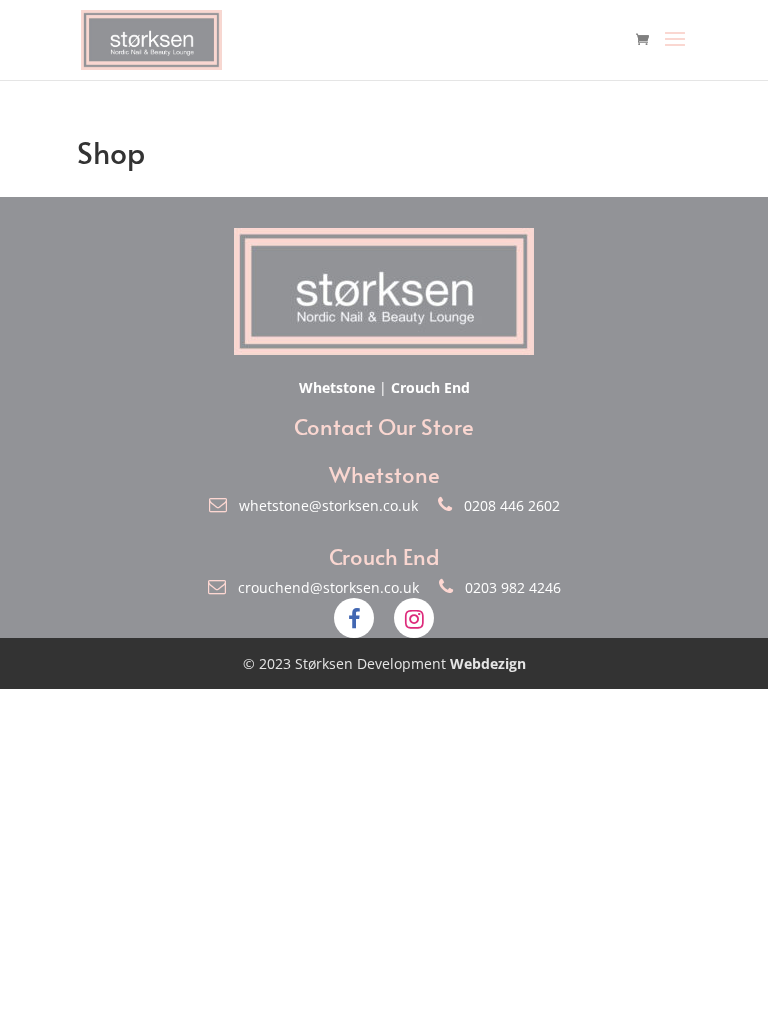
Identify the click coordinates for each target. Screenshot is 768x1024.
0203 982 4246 (507, 587)
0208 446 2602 (506, 505)
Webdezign (488, 663)
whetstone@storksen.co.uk (324, 505)
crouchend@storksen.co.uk (324, 587)
